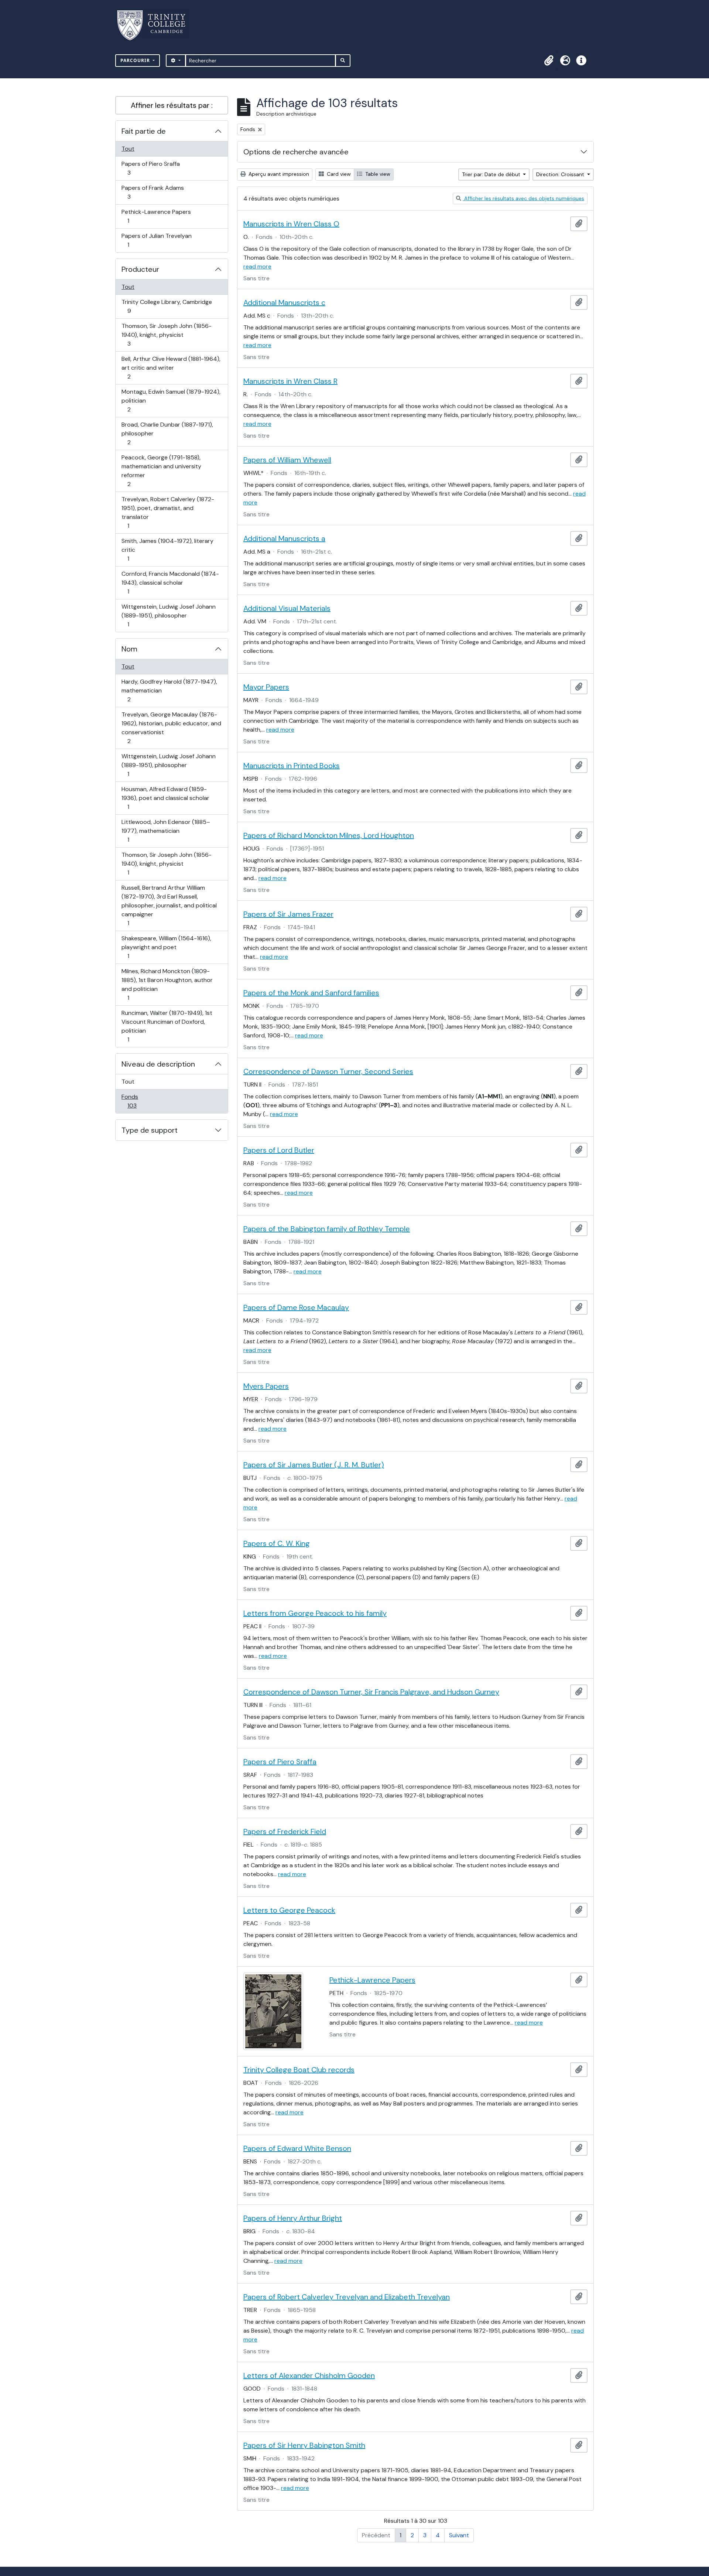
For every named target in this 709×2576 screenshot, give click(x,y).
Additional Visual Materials (287, 608)
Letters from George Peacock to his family (315, 1613)
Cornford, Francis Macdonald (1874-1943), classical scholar (170, 582)
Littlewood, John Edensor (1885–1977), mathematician (166, 831)
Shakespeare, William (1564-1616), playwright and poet (166, 947)
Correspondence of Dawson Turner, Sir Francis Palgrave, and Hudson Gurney (371, 1692)
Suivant (459, 2535)
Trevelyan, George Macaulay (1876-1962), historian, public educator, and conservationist (171, 728)
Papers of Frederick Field (285, 1831)
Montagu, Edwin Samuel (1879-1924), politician (171, 400)
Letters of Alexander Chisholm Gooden (309, 2375)
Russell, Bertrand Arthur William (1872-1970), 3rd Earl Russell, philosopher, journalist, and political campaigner (169, 905)
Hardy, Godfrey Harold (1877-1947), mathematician (169, 690)
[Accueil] (156, 25)
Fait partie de (144, 131)
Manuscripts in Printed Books (292, 766)
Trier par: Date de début (492, 174)
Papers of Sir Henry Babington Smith (304, 2445)
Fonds (140, 1101)
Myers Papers (266, 1386)
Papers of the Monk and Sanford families (311, 993)
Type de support (150, 1130)
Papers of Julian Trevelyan (156, 240)
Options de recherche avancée (296, 152)
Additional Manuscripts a (284, 538)
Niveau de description (158, 1064)
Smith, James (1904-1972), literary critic (167, 550)
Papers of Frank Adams (153, 192)
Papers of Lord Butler (279, 1150)
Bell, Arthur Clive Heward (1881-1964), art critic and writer (171, 367)
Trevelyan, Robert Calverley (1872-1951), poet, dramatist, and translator (168, 512)
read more (257, 266)
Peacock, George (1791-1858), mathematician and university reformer (161, 471)
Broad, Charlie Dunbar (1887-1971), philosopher (167, 433)
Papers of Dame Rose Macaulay (296, 1307)
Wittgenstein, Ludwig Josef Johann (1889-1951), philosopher (168, 615)
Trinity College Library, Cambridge (167, 306)
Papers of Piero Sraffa (150, 168)
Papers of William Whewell (287, 460)
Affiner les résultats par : (172, 105)
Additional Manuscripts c (284, 302)
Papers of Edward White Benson (297, 2148)
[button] (549, 61)
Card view (338, 174)
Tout (128, 149)
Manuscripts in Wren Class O (291, 224)
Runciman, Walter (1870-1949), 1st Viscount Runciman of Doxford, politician (167, 1026)
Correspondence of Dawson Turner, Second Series (328, 1071)
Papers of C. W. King (277, 1543)
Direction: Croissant (561, 174)
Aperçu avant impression (278, 174)
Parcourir (136, 60)
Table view (377, 174)
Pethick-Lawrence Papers (156, 216)
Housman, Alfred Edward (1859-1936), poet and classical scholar (165, 798)
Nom (129, 649)
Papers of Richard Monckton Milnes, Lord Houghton (329, 835)
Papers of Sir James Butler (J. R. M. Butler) (314, 1465)
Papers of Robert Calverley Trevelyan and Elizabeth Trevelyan (347, 2297)
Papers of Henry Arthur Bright (293, 2218)
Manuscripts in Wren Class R (290, 381)
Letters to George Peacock (289, 1910)
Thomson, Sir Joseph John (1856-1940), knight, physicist (166, 335)
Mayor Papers (266, 687)
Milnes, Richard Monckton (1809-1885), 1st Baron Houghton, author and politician (167, 984)
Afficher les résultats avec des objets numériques (523, 198)
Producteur (140, 269)
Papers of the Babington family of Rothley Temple (327, 1229)
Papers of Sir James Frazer (288, 914)
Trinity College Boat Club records (299, 2070)
